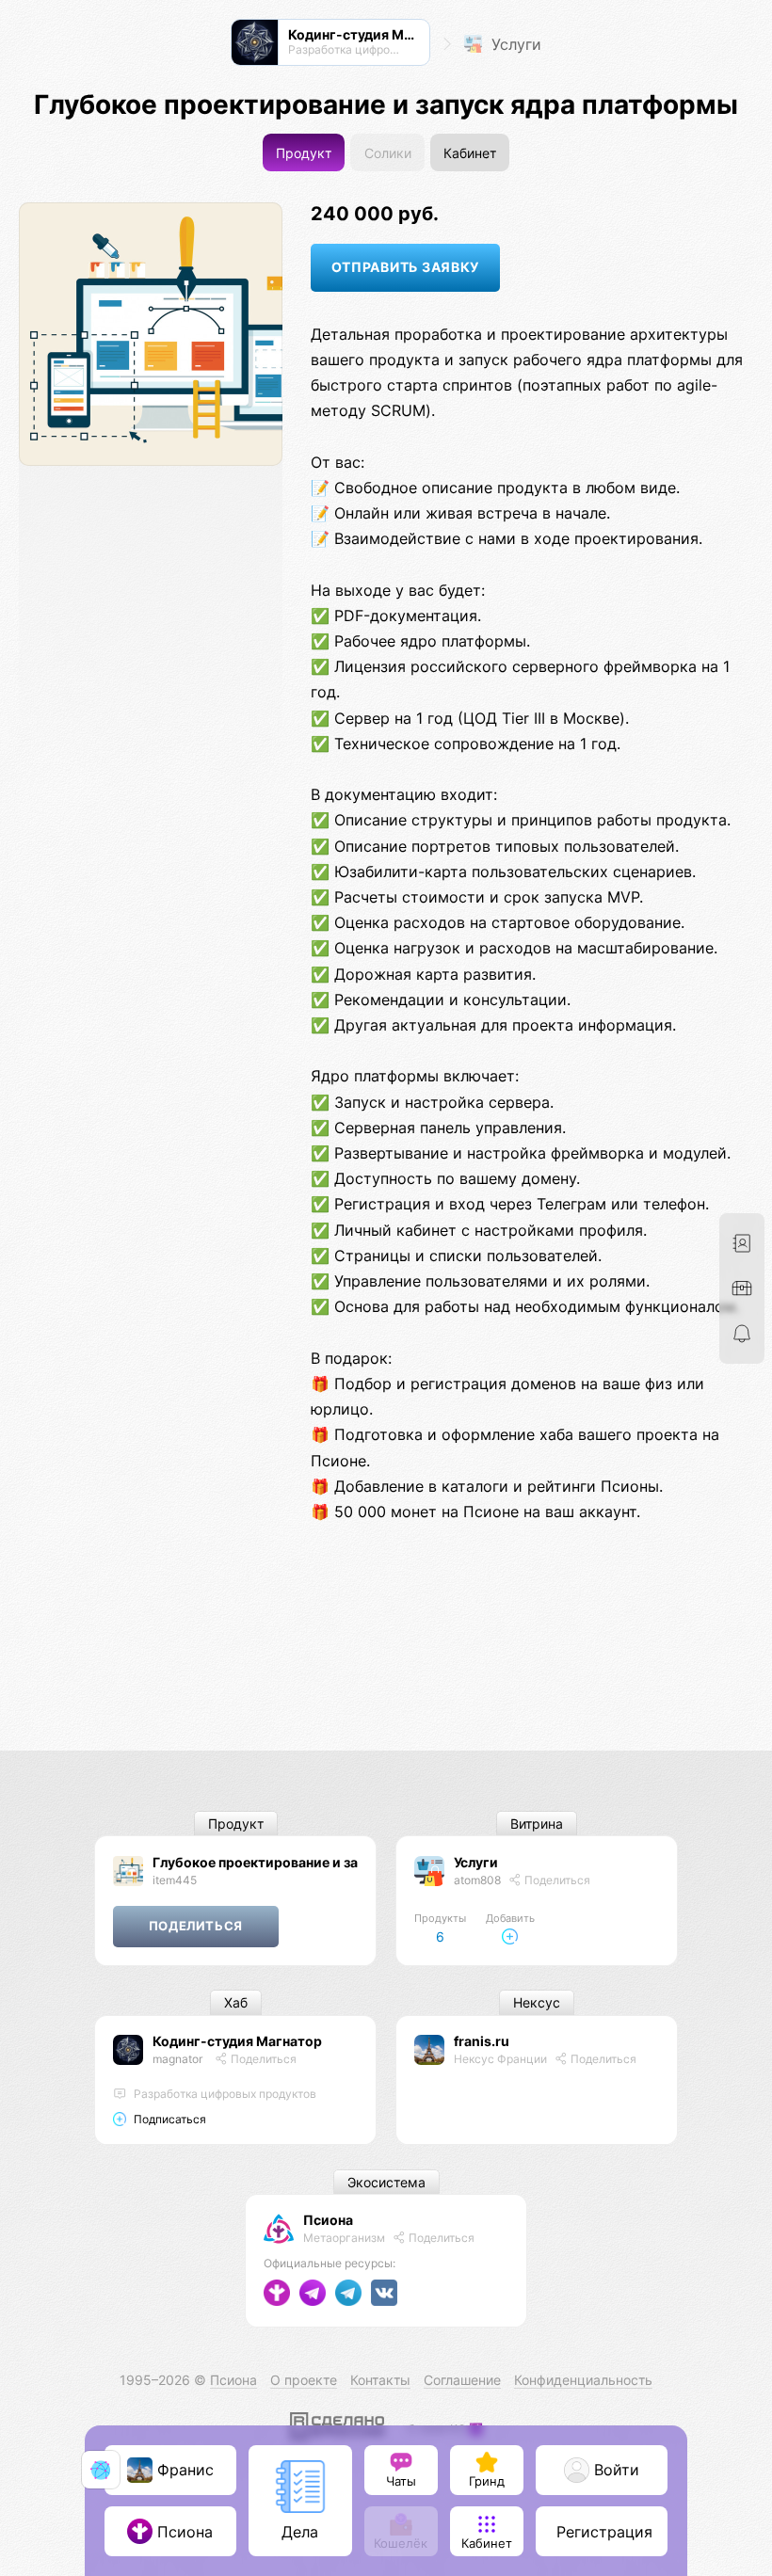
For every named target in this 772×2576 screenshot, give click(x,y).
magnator (177, 2059)
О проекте (304, 2380)
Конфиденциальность (583, 2380)
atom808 (477, 1880)
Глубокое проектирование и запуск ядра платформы (328, 1862)
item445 (175, 1880)
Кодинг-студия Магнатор (237, 2041)
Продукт (304, 153)
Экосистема (386, 2182)
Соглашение (462, 2380)
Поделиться (556, 1880)
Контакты (380, 2380)
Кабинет (470, 153)
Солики (388, 153)
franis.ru (482, 2041)
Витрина (537, 1824)
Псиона (328, 2220)
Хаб (236, 2003)
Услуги (514, 44)
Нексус (537, 2003)
